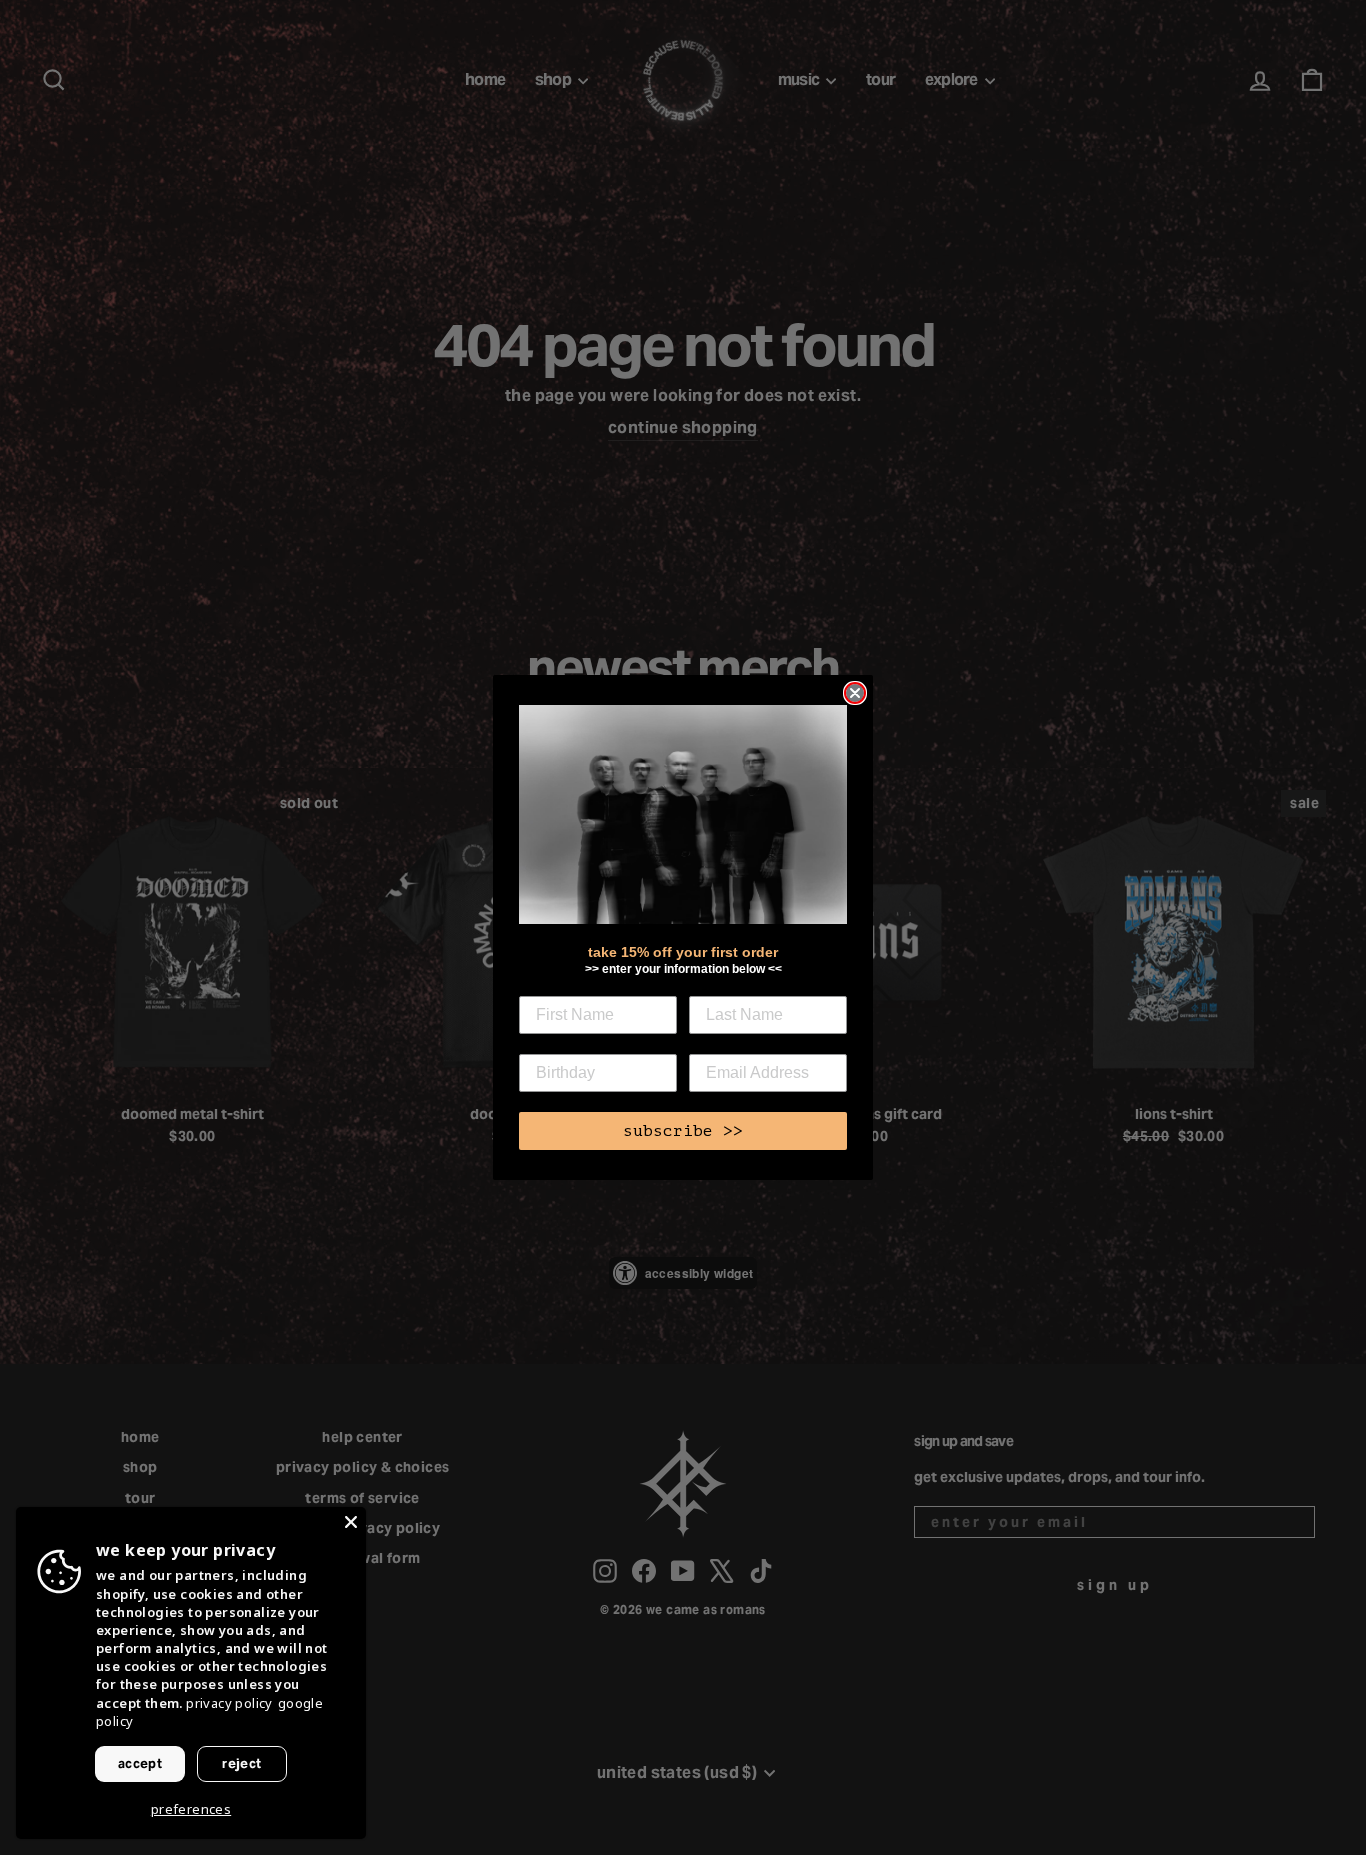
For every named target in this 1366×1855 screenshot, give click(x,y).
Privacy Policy (229, 1703)
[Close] (351, 1522)
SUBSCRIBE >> (683, 1131)
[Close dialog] (855, 693)
